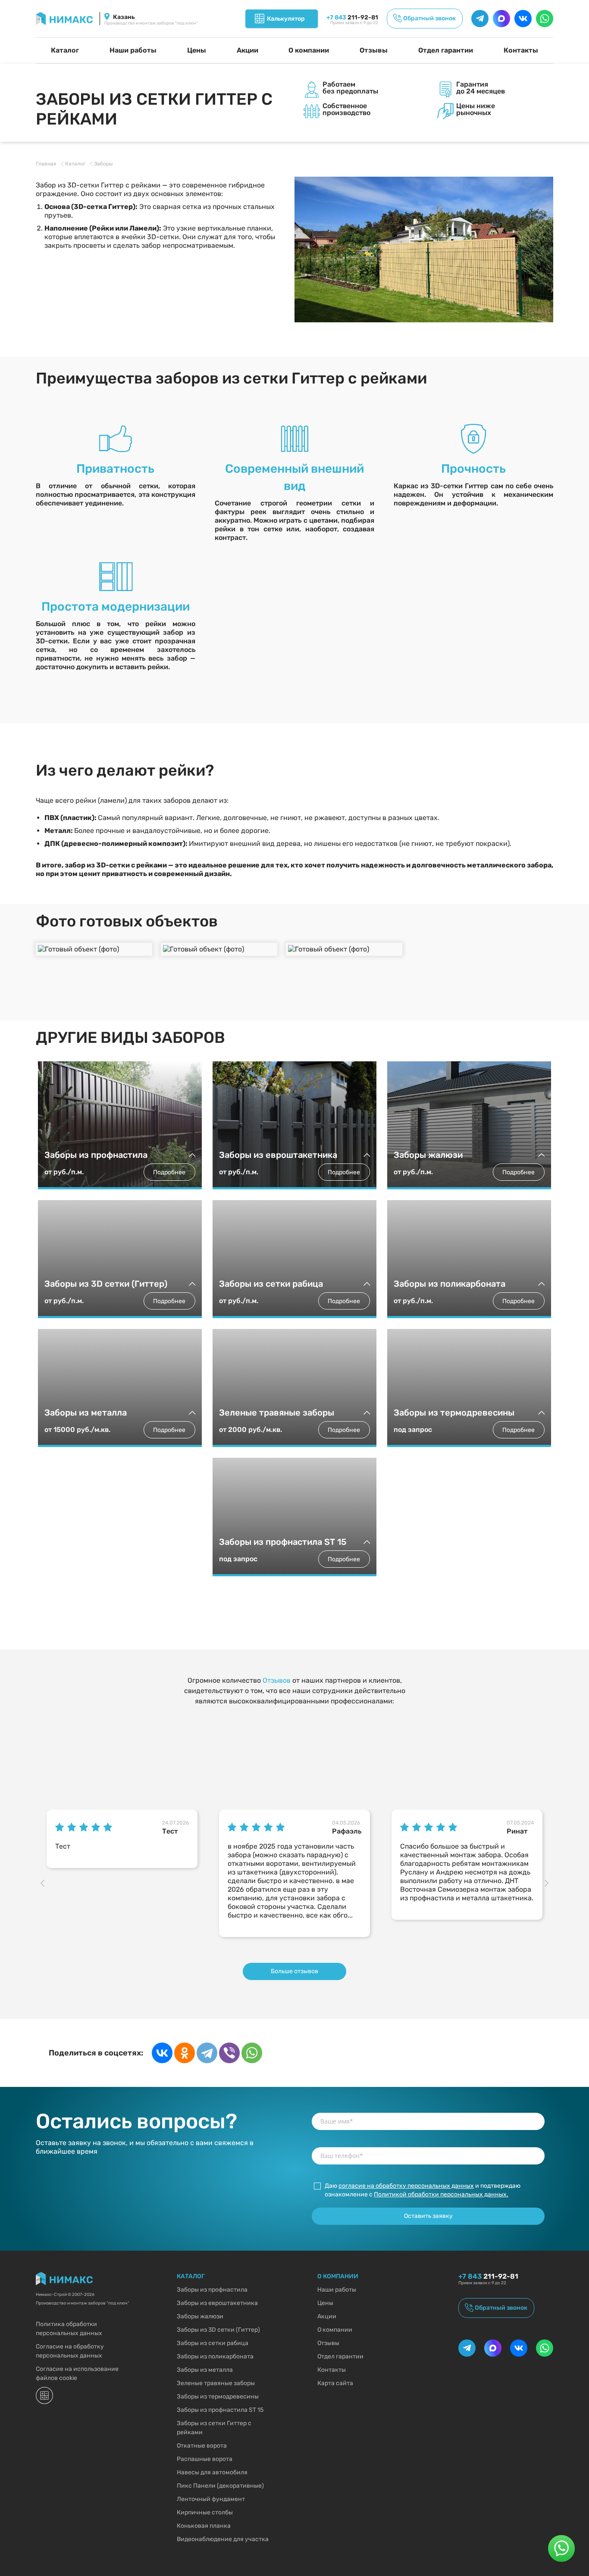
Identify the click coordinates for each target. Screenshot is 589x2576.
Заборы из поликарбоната (215, 2356)
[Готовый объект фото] (94, 949)
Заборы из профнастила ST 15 (220, 2410)
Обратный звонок (429, 18)
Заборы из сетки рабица (213, 2343)
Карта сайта (335, 2383)
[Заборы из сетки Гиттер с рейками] (424, 249)
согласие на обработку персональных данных (406, 2186)
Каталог (65, 50)
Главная (46, 164)
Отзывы (374, 50)
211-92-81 (352, 17)
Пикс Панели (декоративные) (220, 2486)
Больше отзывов (294, 1971)
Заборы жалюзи (200, 2316)
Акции (248, 50)
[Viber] (229, 2053)
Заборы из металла (205, 2370)
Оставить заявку (428, 2216)
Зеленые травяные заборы (216, 2383)
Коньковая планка (204, 2526)
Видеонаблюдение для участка (223, 2539)
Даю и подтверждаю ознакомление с (423, 2190)
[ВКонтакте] (162, 2053)
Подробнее (169, 1172)
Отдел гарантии (446, 50)
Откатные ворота (202, 2446)
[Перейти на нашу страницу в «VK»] (523, 19)
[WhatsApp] (252, 2053)
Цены (197, 50)
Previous (44, 1884)
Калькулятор (286, 19)
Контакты (521, 50)
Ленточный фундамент (211, 2499)
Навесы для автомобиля (212, 2472)
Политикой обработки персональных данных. (441, 2194)
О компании (309, 50)
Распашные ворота (205, 2459)
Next (549, 1884)
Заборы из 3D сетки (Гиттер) (218, 2330)
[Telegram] (207, 2053)
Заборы (103, 164)
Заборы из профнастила (212, 2290)
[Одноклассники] (185, 2053)
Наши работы (133, 50)
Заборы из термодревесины (218, 2397)
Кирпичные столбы (205, 2512)
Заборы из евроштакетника (217, 2303)
